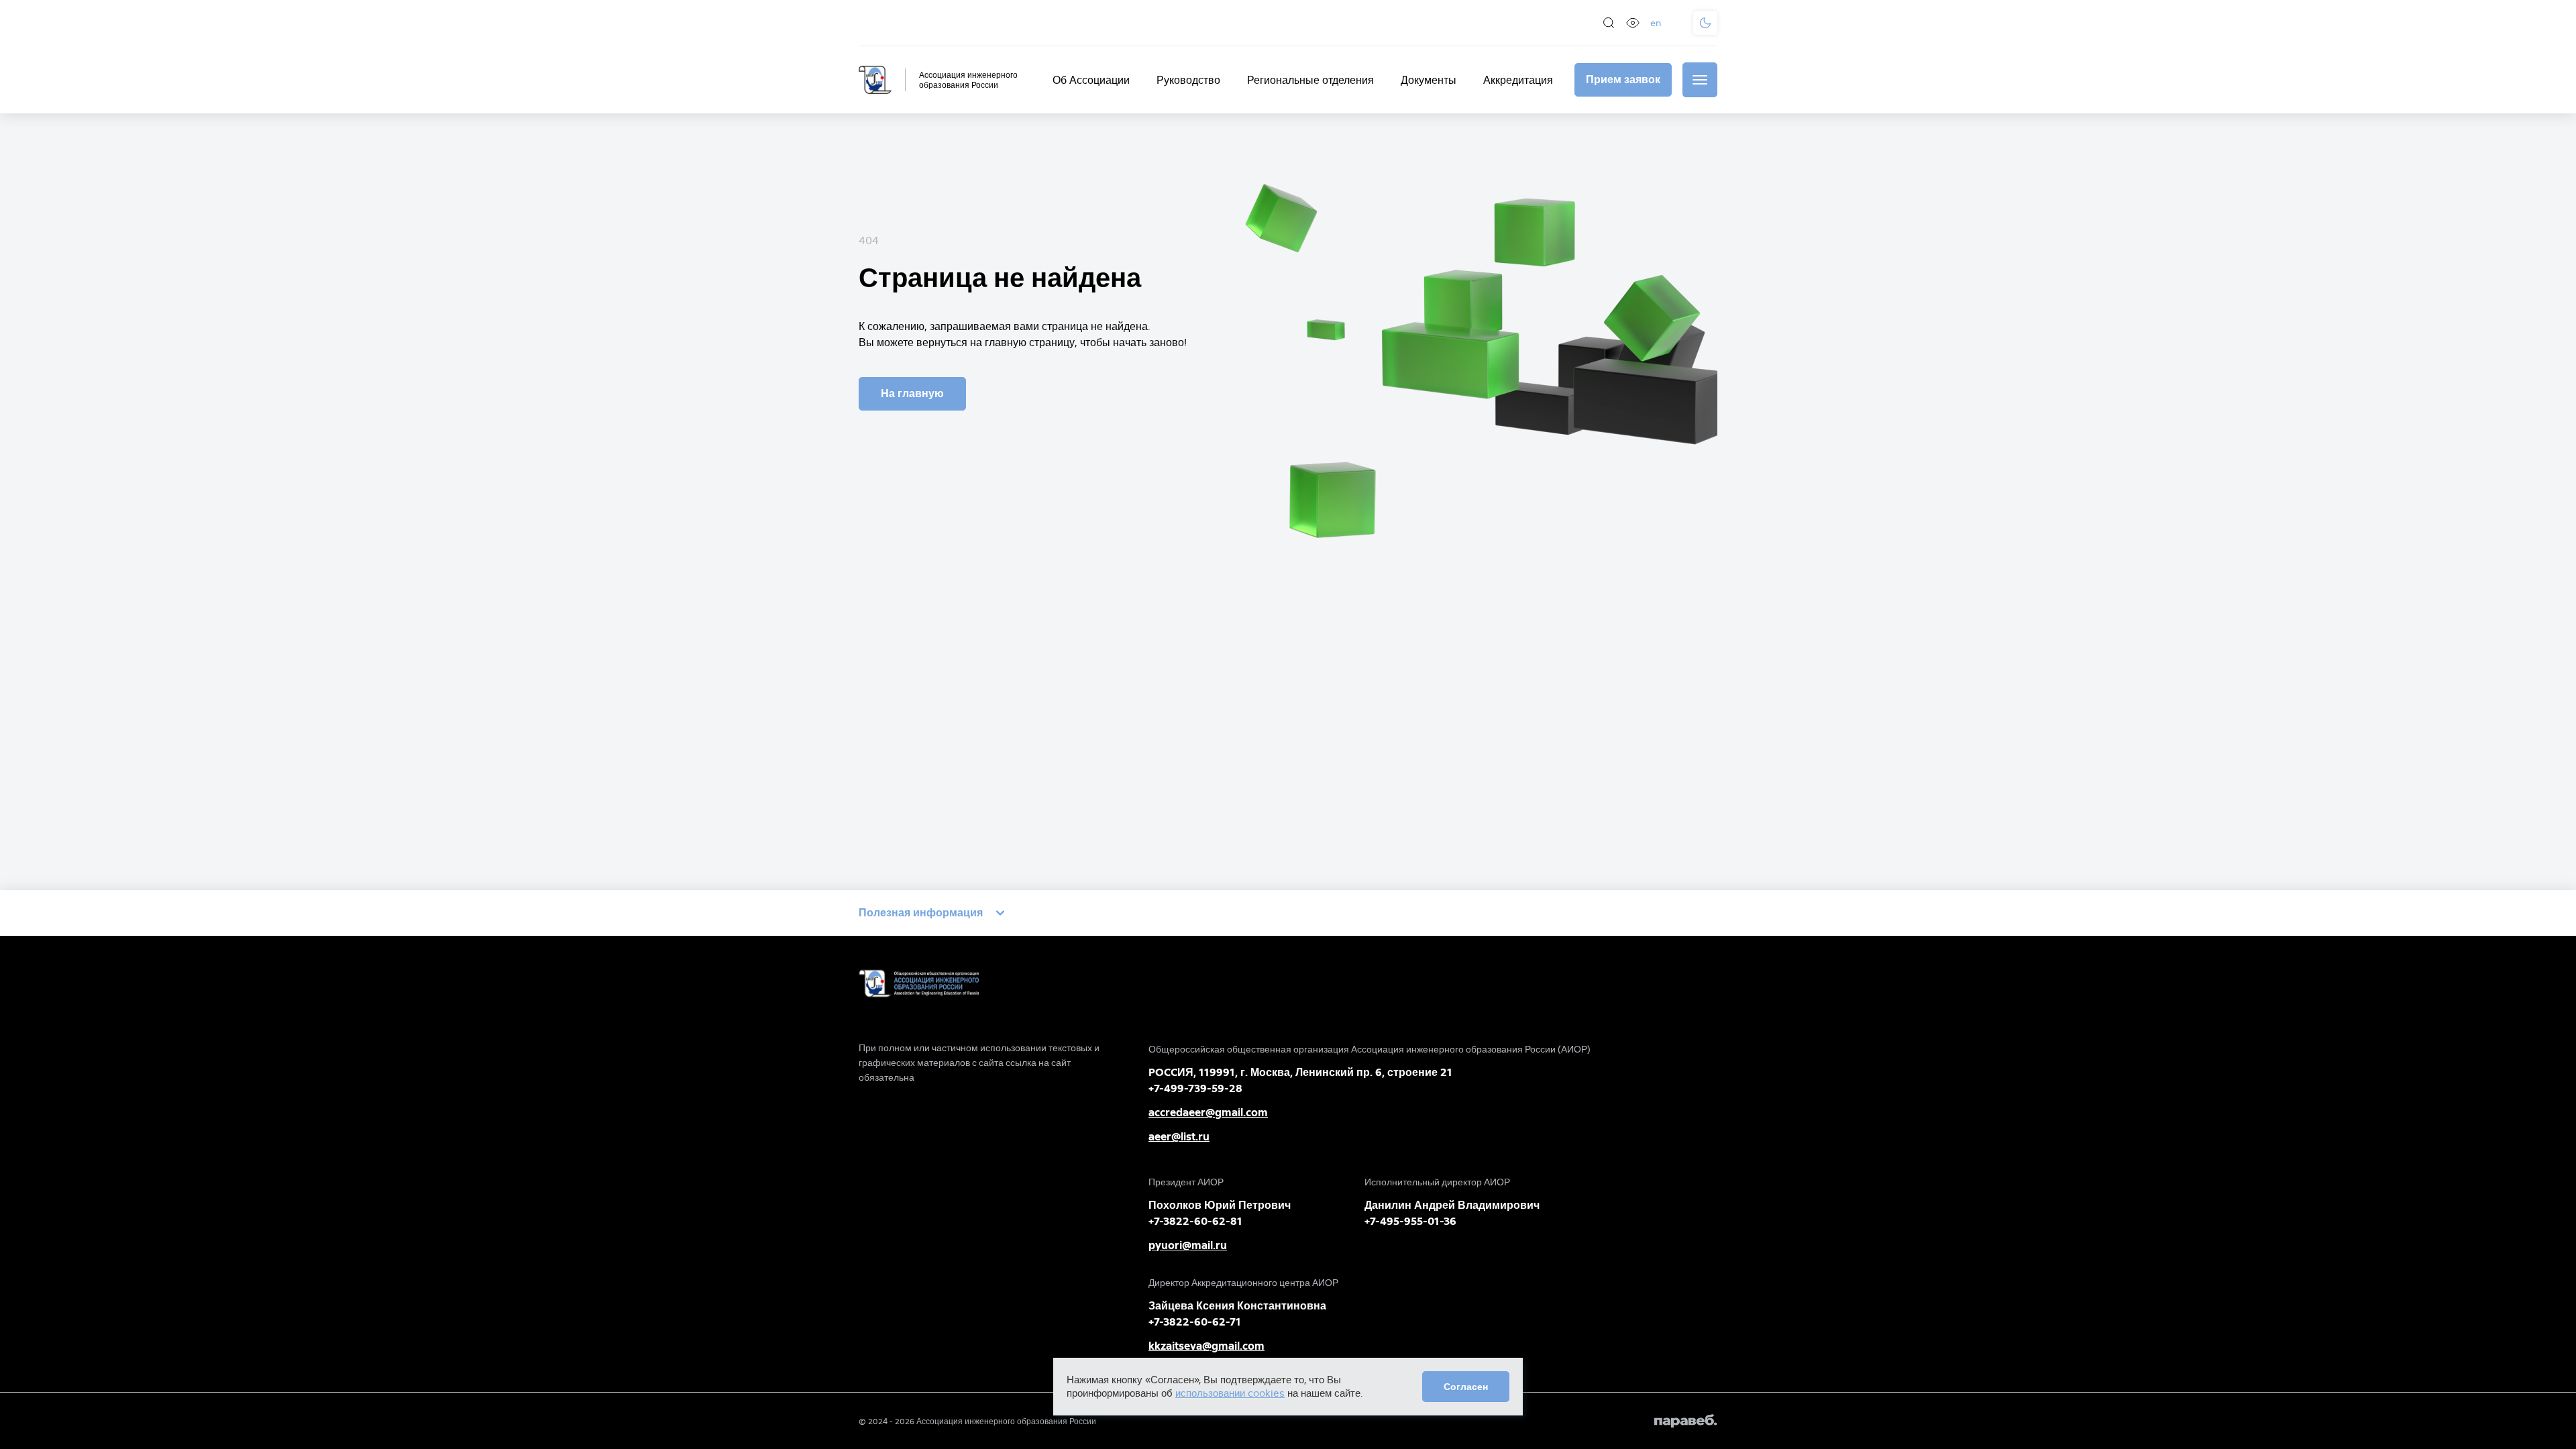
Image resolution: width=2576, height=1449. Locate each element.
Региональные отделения (1310, 80)
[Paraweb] (1686, 1421)
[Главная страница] (875, 80)
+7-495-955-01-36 (1410, 1221)
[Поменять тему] (1705, 23)
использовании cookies (1230, 1393)
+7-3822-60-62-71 (1195, 1322)
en (1656, 23)
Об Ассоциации (1091, 80)
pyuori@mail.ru (1188, 1245)
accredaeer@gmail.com (1208, 1113)
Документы (1429, 80)
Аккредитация (1518, 80)
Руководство (1188, 80)
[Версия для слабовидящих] (1633, 23)
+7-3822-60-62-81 (1195, 1221)
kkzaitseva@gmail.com (1206, 1346)
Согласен (1466, 1387)
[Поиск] (1609, 23)
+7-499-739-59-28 (1195, 1088)
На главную (912, 393)
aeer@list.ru (1179, 1137)
